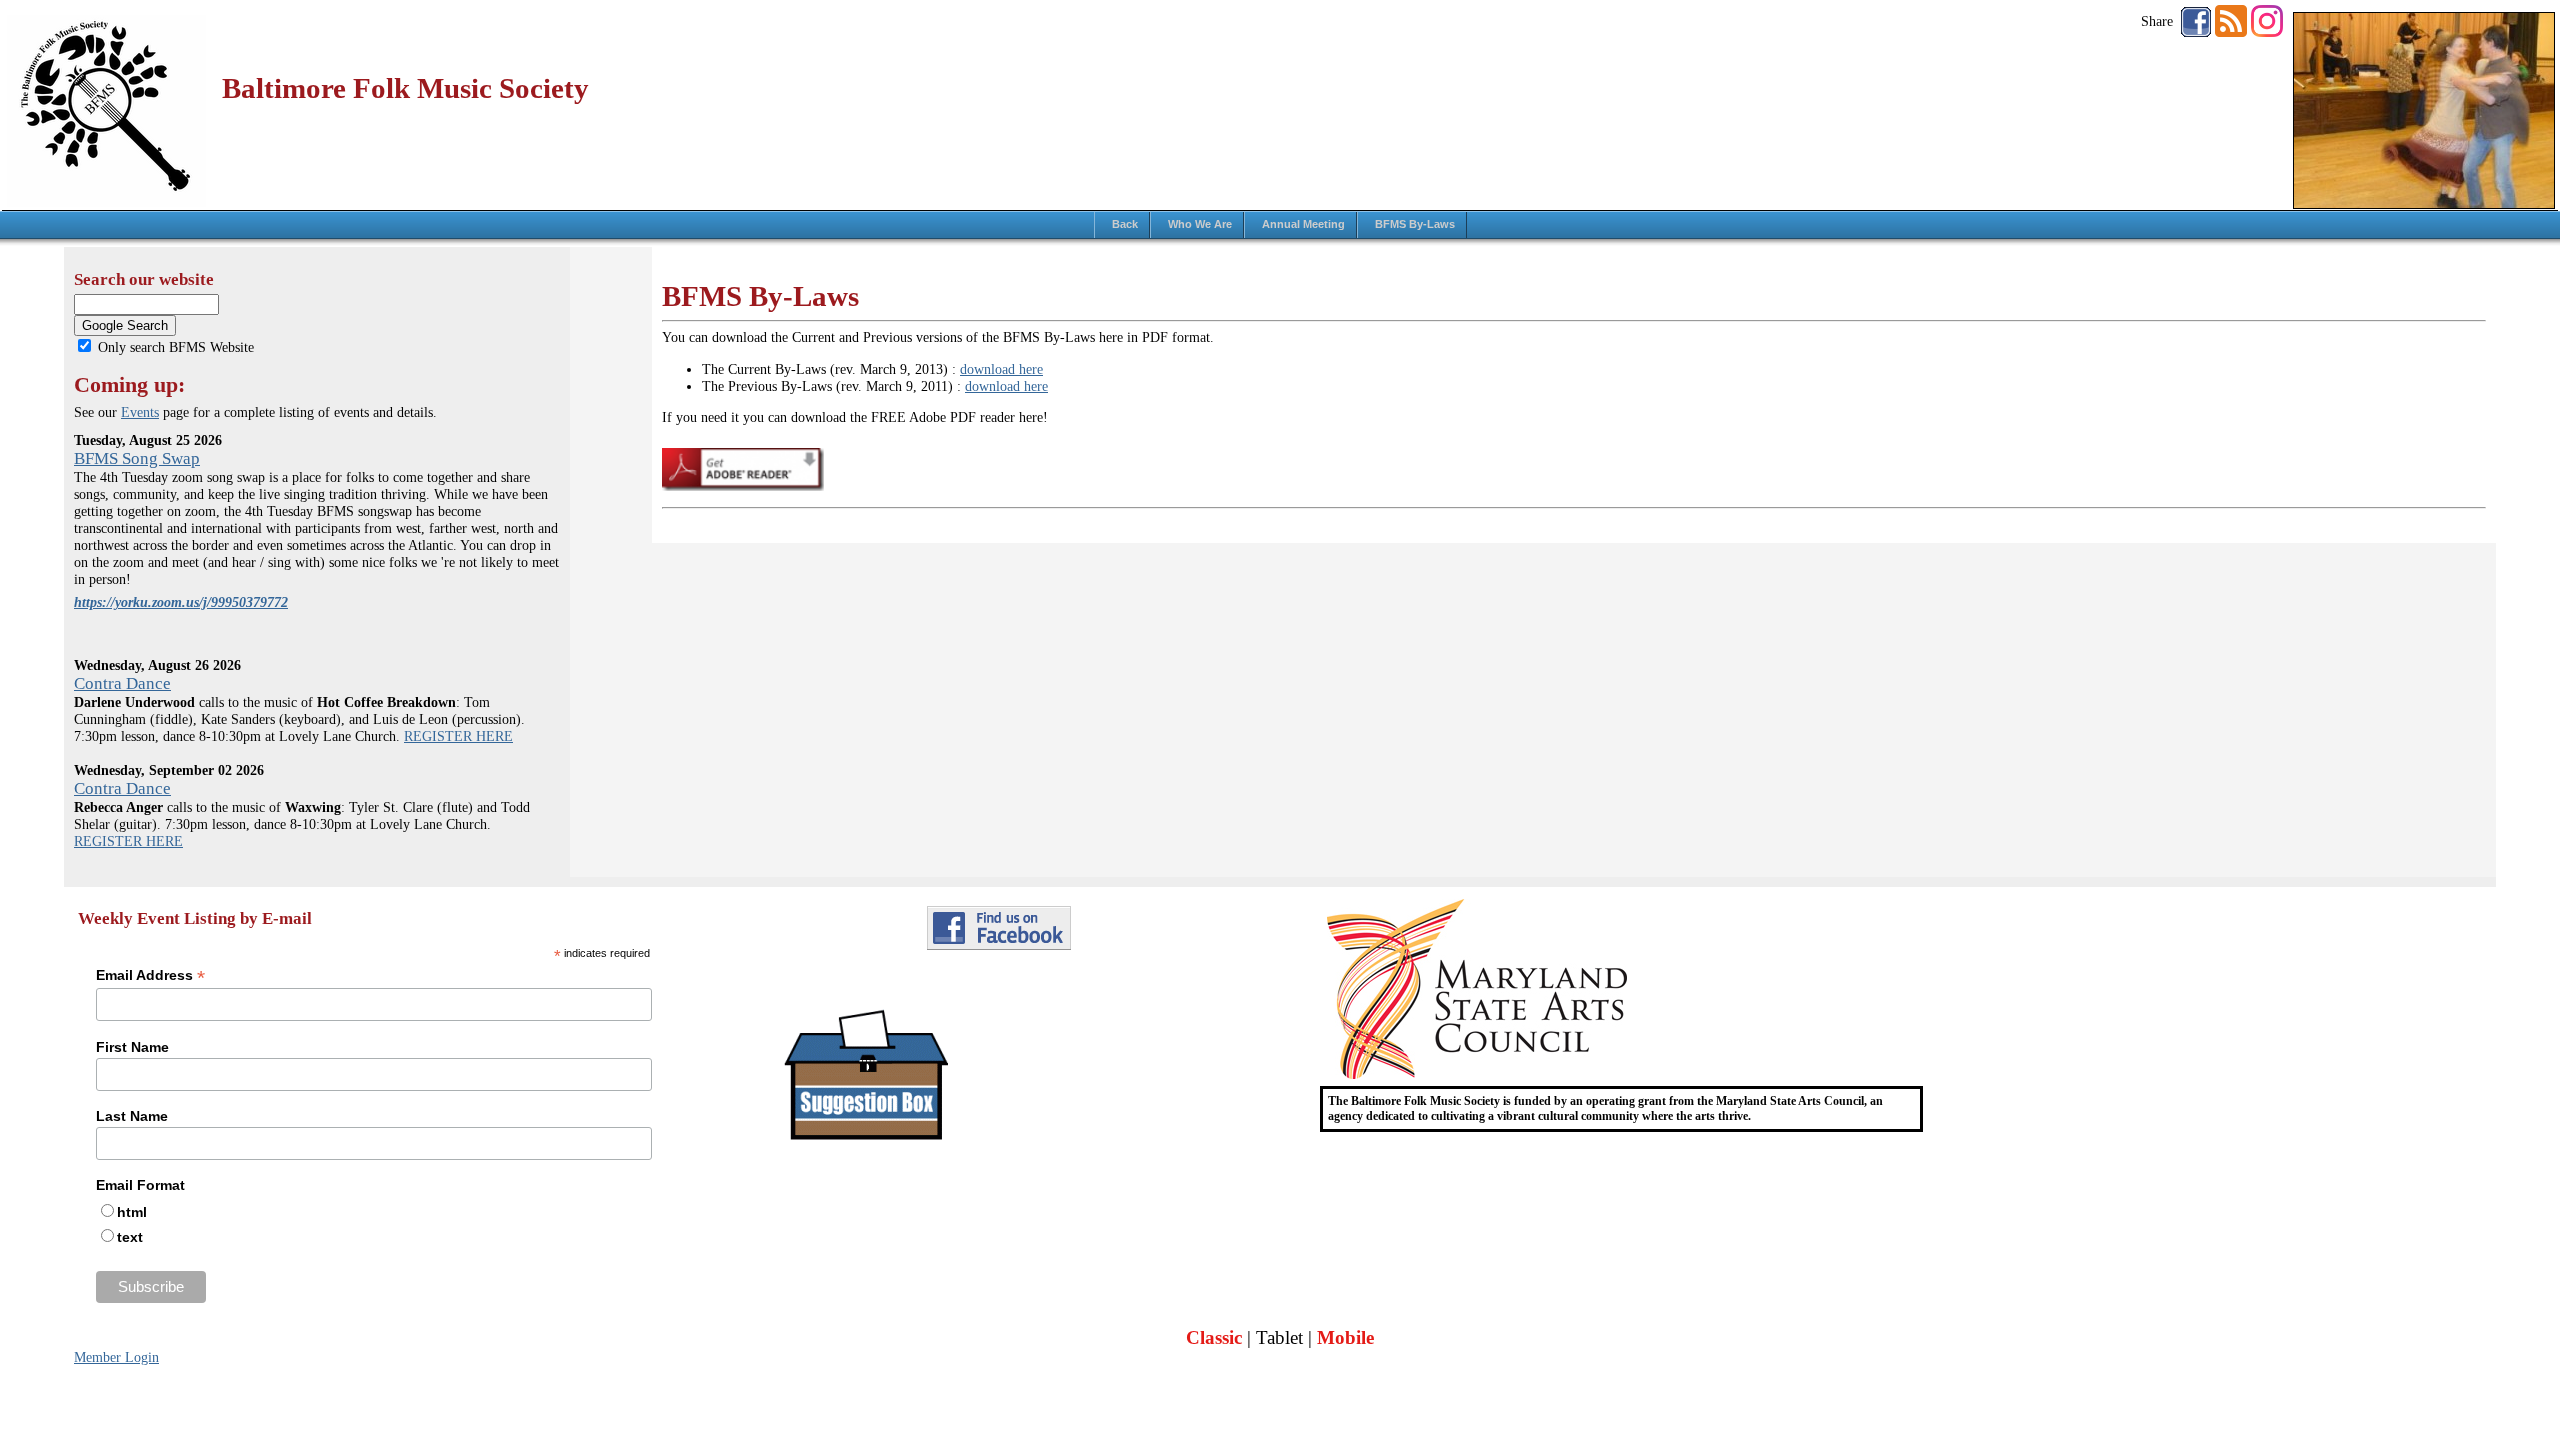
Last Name (132, 1116)
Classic (1214, 1337)
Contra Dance (122, 683)
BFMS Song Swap (137, 458)
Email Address (150, 975)
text (130, 1237)
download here (1001, 369)
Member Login (116, 1357)
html (132, 1212)
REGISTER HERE (458, 736)
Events (140, 412)
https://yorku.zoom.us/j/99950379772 (181, 602)
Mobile (1345, 1337)
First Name (132, 1047)
